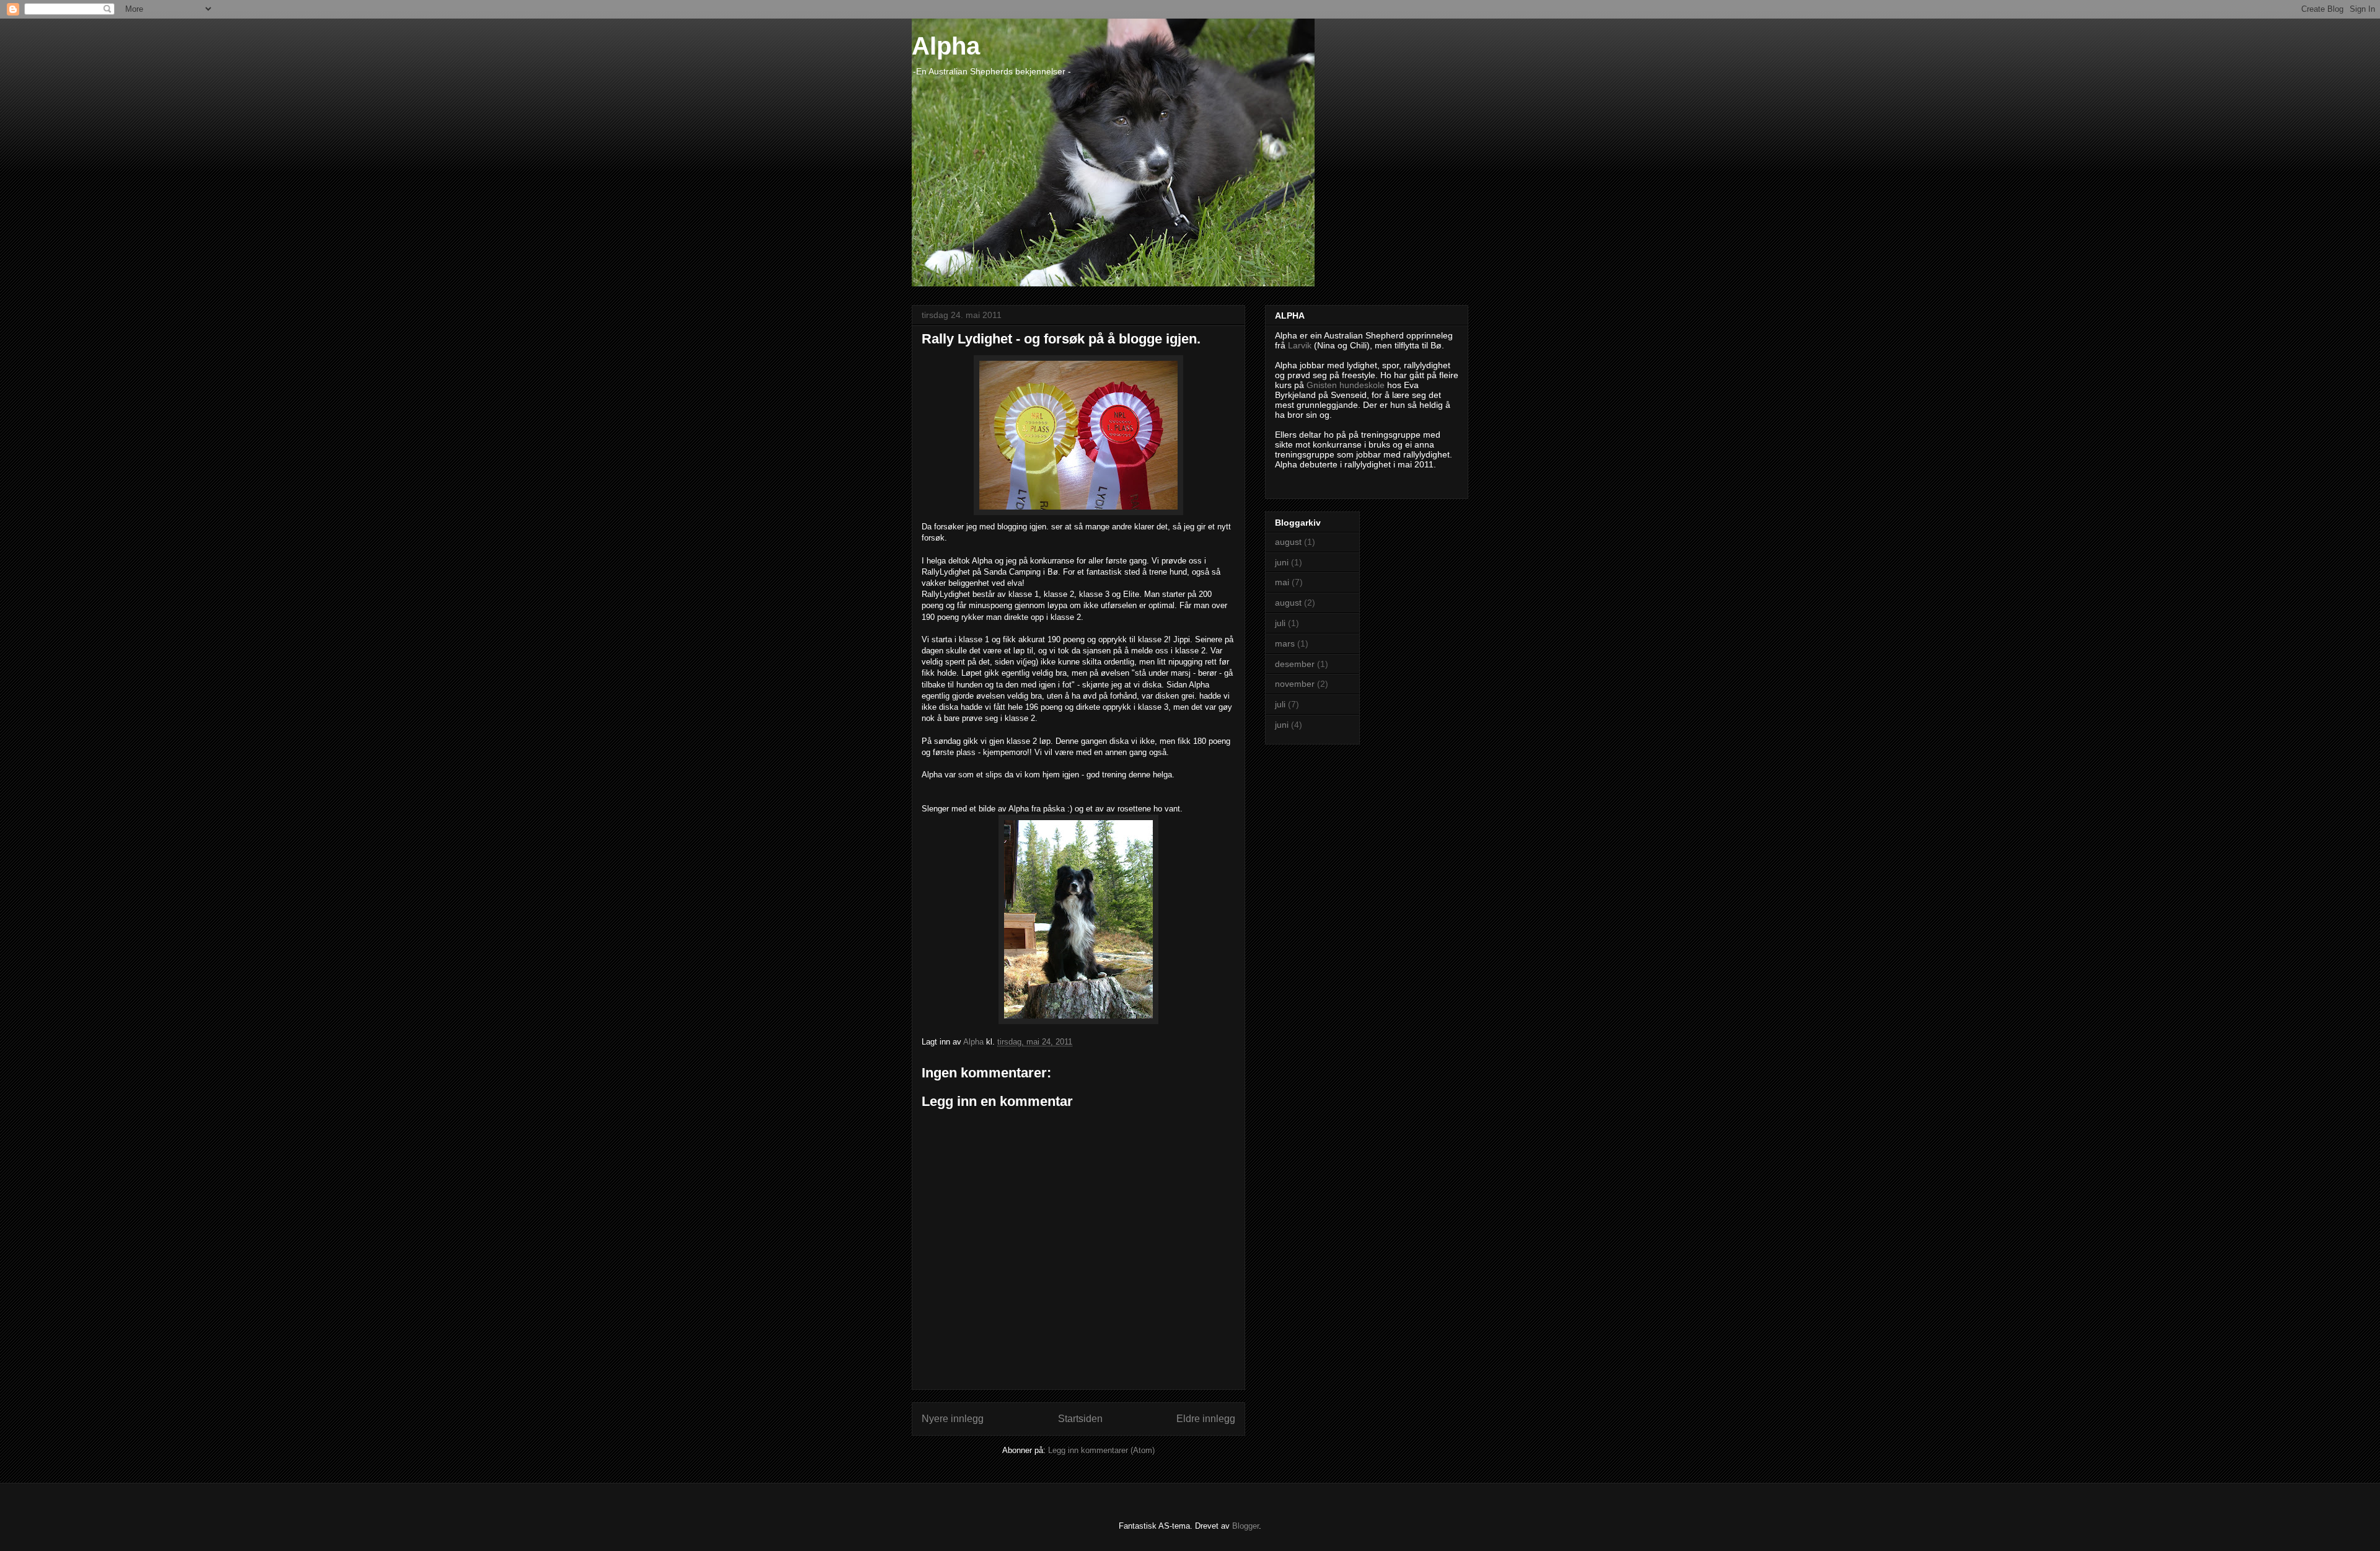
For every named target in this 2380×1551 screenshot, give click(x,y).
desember (1295, 664)
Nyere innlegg (953, 1419)
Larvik (1300, 345)
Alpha (946, 46)
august (1288, 542)
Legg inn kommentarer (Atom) (1101, 1450)
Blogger (1245, 1526)
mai (1282, 582)
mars (1285, 643)
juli (1280, 623)
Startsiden (1080, 1419)
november (1295, 684)
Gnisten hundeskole (1346, 385)
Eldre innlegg (1206, 1419)
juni (1282, 562)
